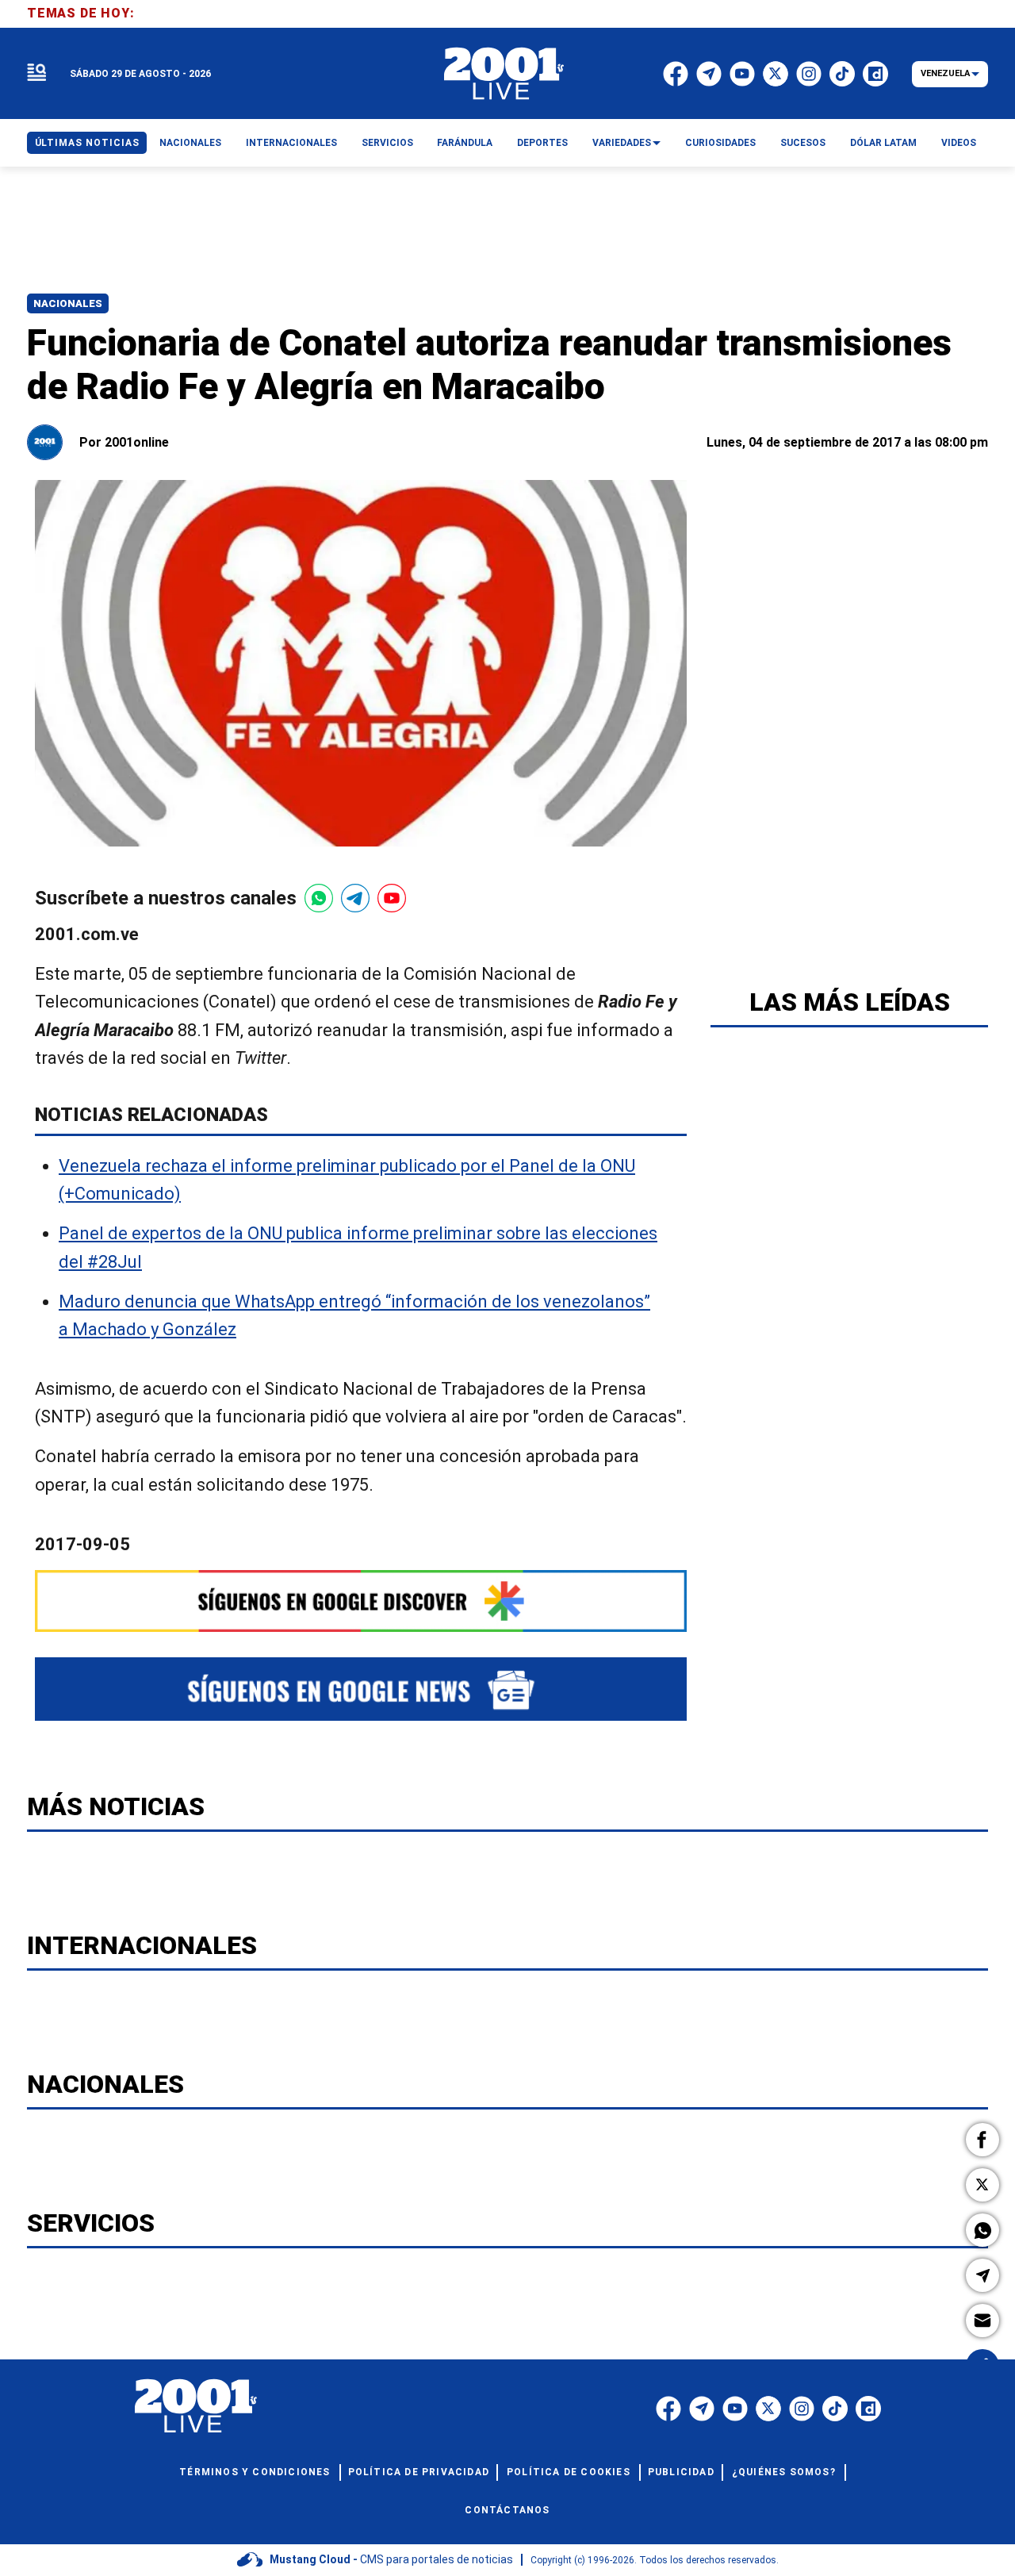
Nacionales (68, 303)
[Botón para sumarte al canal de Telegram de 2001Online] (355, 898)
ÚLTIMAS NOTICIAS (87, 143)
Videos (959, 143)
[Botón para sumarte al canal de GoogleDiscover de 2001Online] (361, 1601)
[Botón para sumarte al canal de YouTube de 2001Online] (392, 898)
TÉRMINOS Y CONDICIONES (255, 2472)
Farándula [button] (465, 143)
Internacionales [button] (291, 143)
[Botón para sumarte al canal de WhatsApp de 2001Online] (319, 898)
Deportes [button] (542, 143)
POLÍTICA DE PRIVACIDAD (419, 2472)
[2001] (504, 74)
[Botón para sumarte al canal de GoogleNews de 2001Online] (361, 1689)
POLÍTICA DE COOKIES (569, 2472)
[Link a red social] (668, 2409)
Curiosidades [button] (720, 143)
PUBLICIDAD (681, 2472)
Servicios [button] (387, 143)
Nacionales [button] (190, 143)
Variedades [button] (622, 143)
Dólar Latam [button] (883, 143)
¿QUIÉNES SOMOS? (784, 2472)
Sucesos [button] (803, 143)
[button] (982, 2140)
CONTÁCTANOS (507, 2510)
